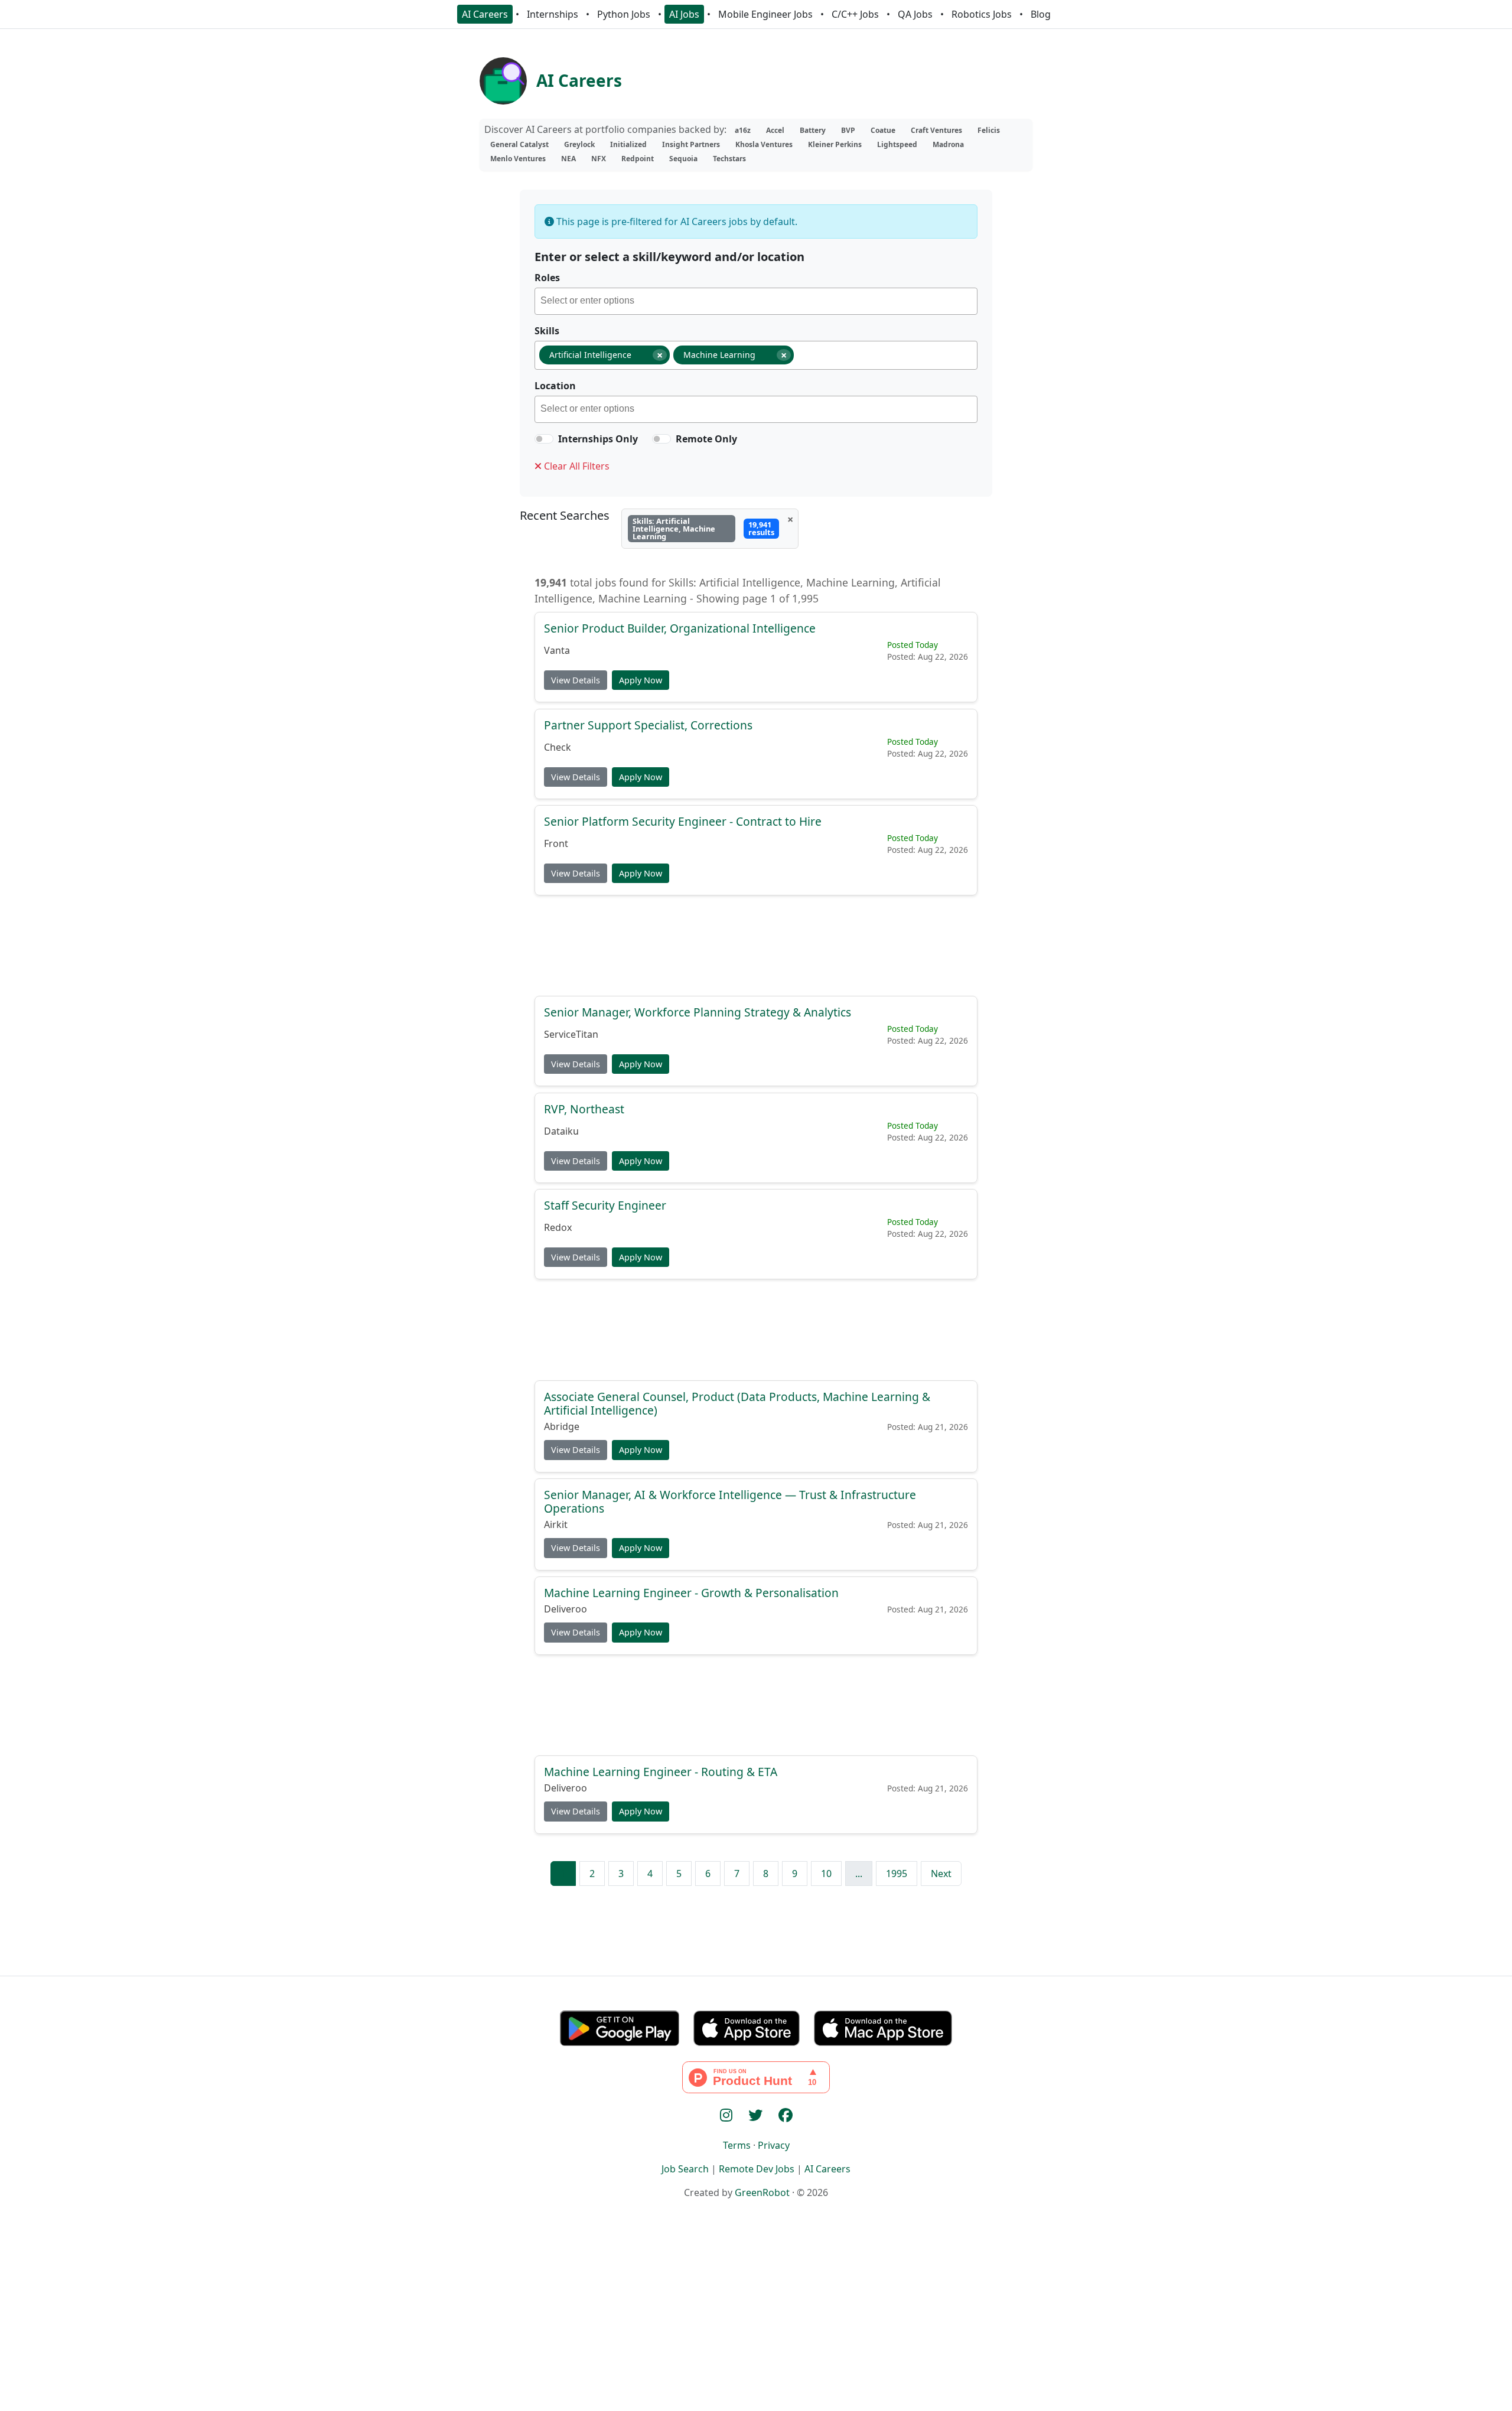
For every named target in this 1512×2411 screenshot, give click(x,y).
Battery (813, 130)
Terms (737, 2145)
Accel (775, 130)
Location (555, 386)
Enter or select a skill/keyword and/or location (669, 257)
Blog (1041, 14)
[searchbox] (759, 302)
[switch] (544, 439)
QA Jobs (915, 14)
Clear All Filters (576, 466)
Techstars (729, 159)
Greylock (579, 144)
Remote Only (706, 439)
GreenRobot (762, 2192)
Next (941, 1874)
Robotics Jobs (982, 14)
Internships (553, 14)
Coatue (883, 130)
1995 (897, 1874)
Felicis (989, 130)
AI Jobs (684, 14)
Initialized (628, 144)
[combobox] (756, 301)
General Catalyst (519, 144)
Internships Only (598, 439)
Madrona (948, 144)
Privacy (774, 2145)
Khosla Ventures (764, 144)
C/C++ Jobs (855, 14)
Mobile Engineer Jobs (765, 14)
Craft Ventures (936, 130)
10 (826, 1874)
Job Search (685, 2169)
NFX (599, 159)
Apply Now (641, 680)
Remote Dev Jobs (757, 2169)
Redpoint (638, 159)
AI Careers (485, 14)
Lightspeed (897, 144)
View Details (576, 680)
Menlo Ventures (518, 159)
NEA (568, 159)
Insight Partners (691, 144)
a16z (743, 130)
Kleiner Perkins (835, 144)
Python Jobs (624, 14)
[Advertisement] (756, 945)
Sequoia (683, 159)
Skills (547, 331)
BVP (848, 130)
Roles (547, 278)
